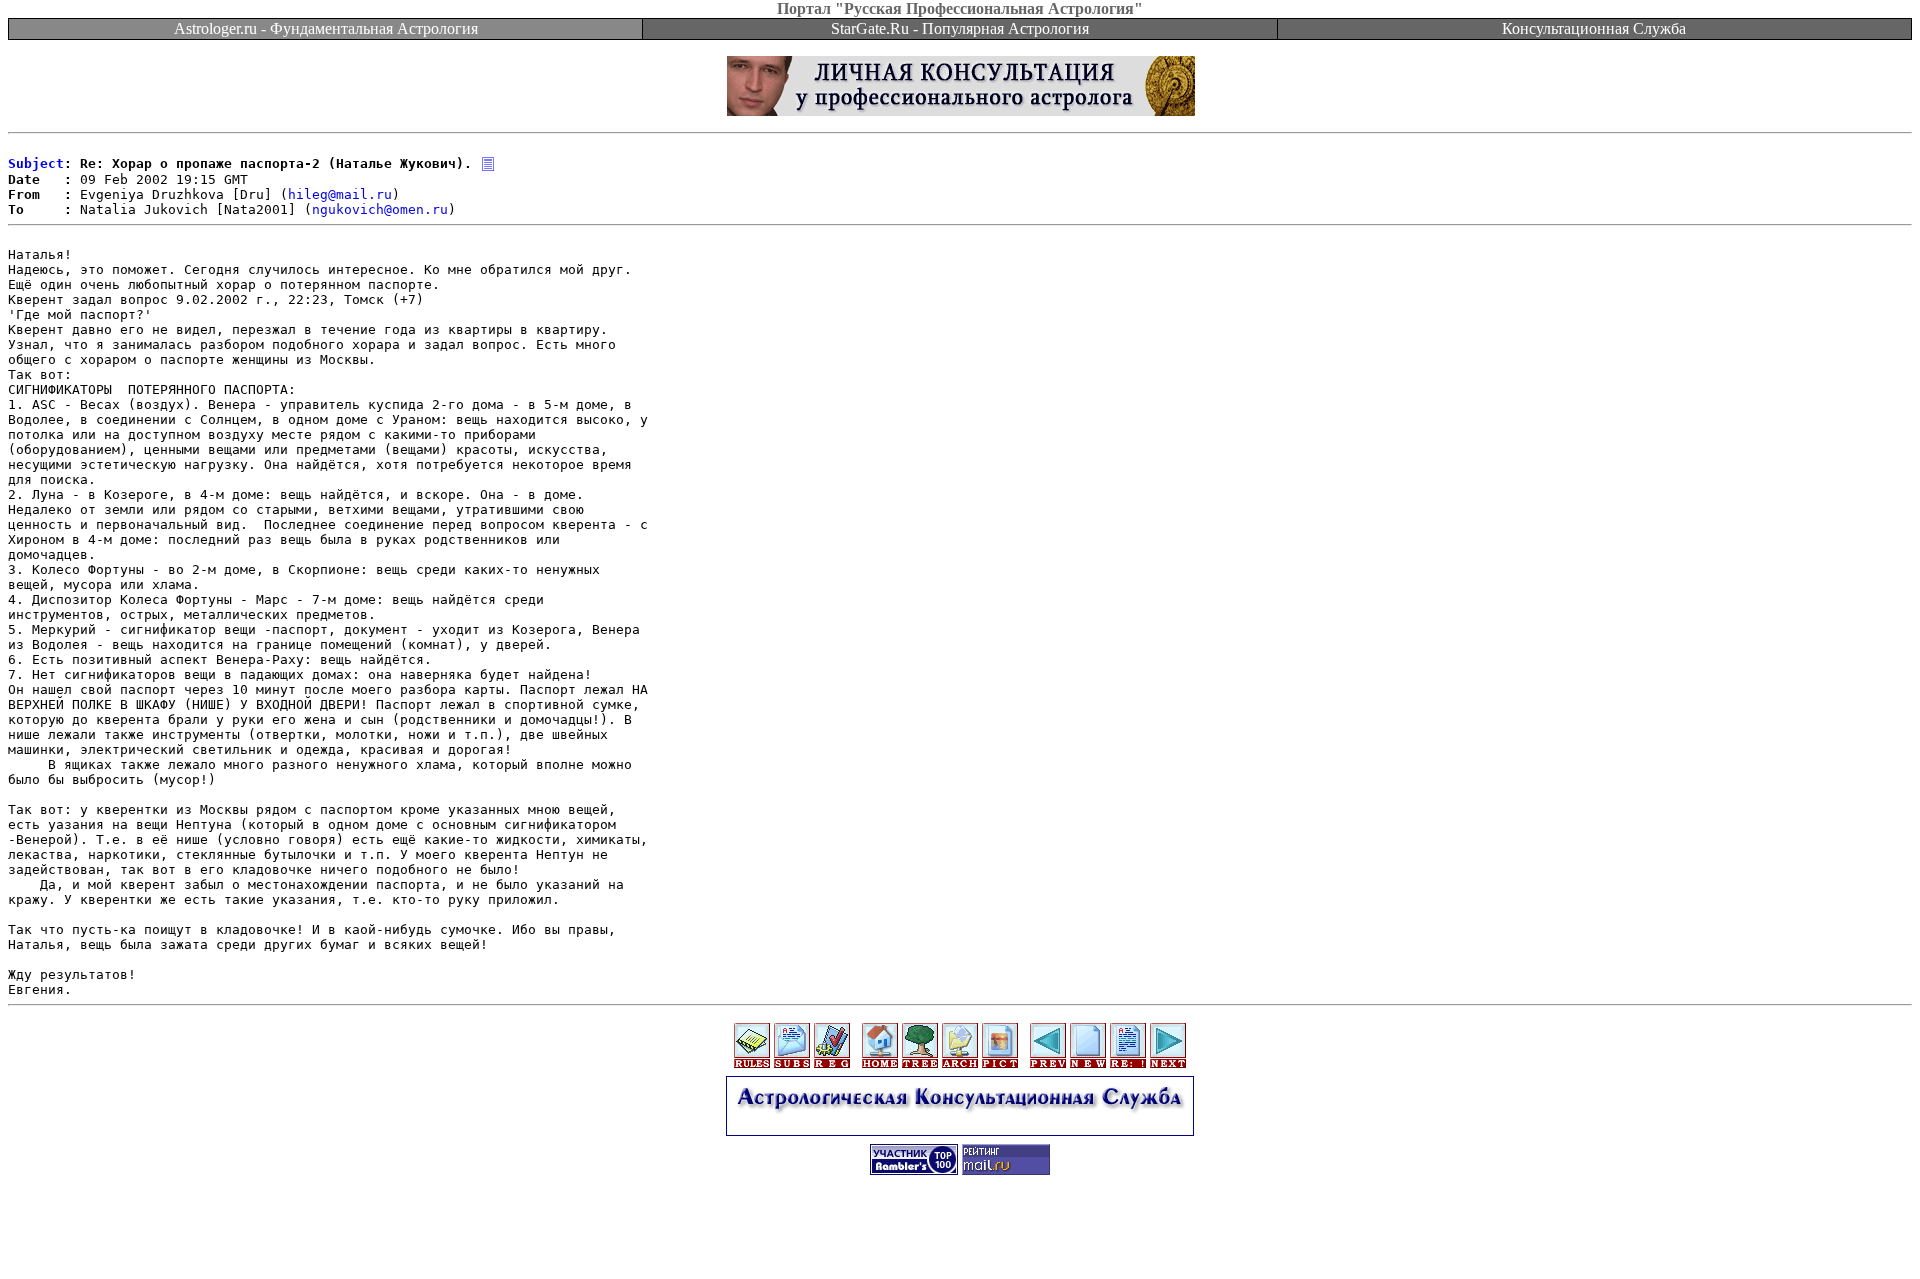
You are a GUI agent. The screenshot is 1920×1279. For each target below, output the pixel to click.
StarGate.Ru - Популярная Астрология (960, 28)
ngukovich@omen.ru (380, 209)
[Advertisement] (960, 1234)
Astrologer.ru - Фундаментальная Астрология (326, 28)
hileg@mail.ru (340, 194)
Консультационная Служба (1594, 28)
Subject (36, 163)
